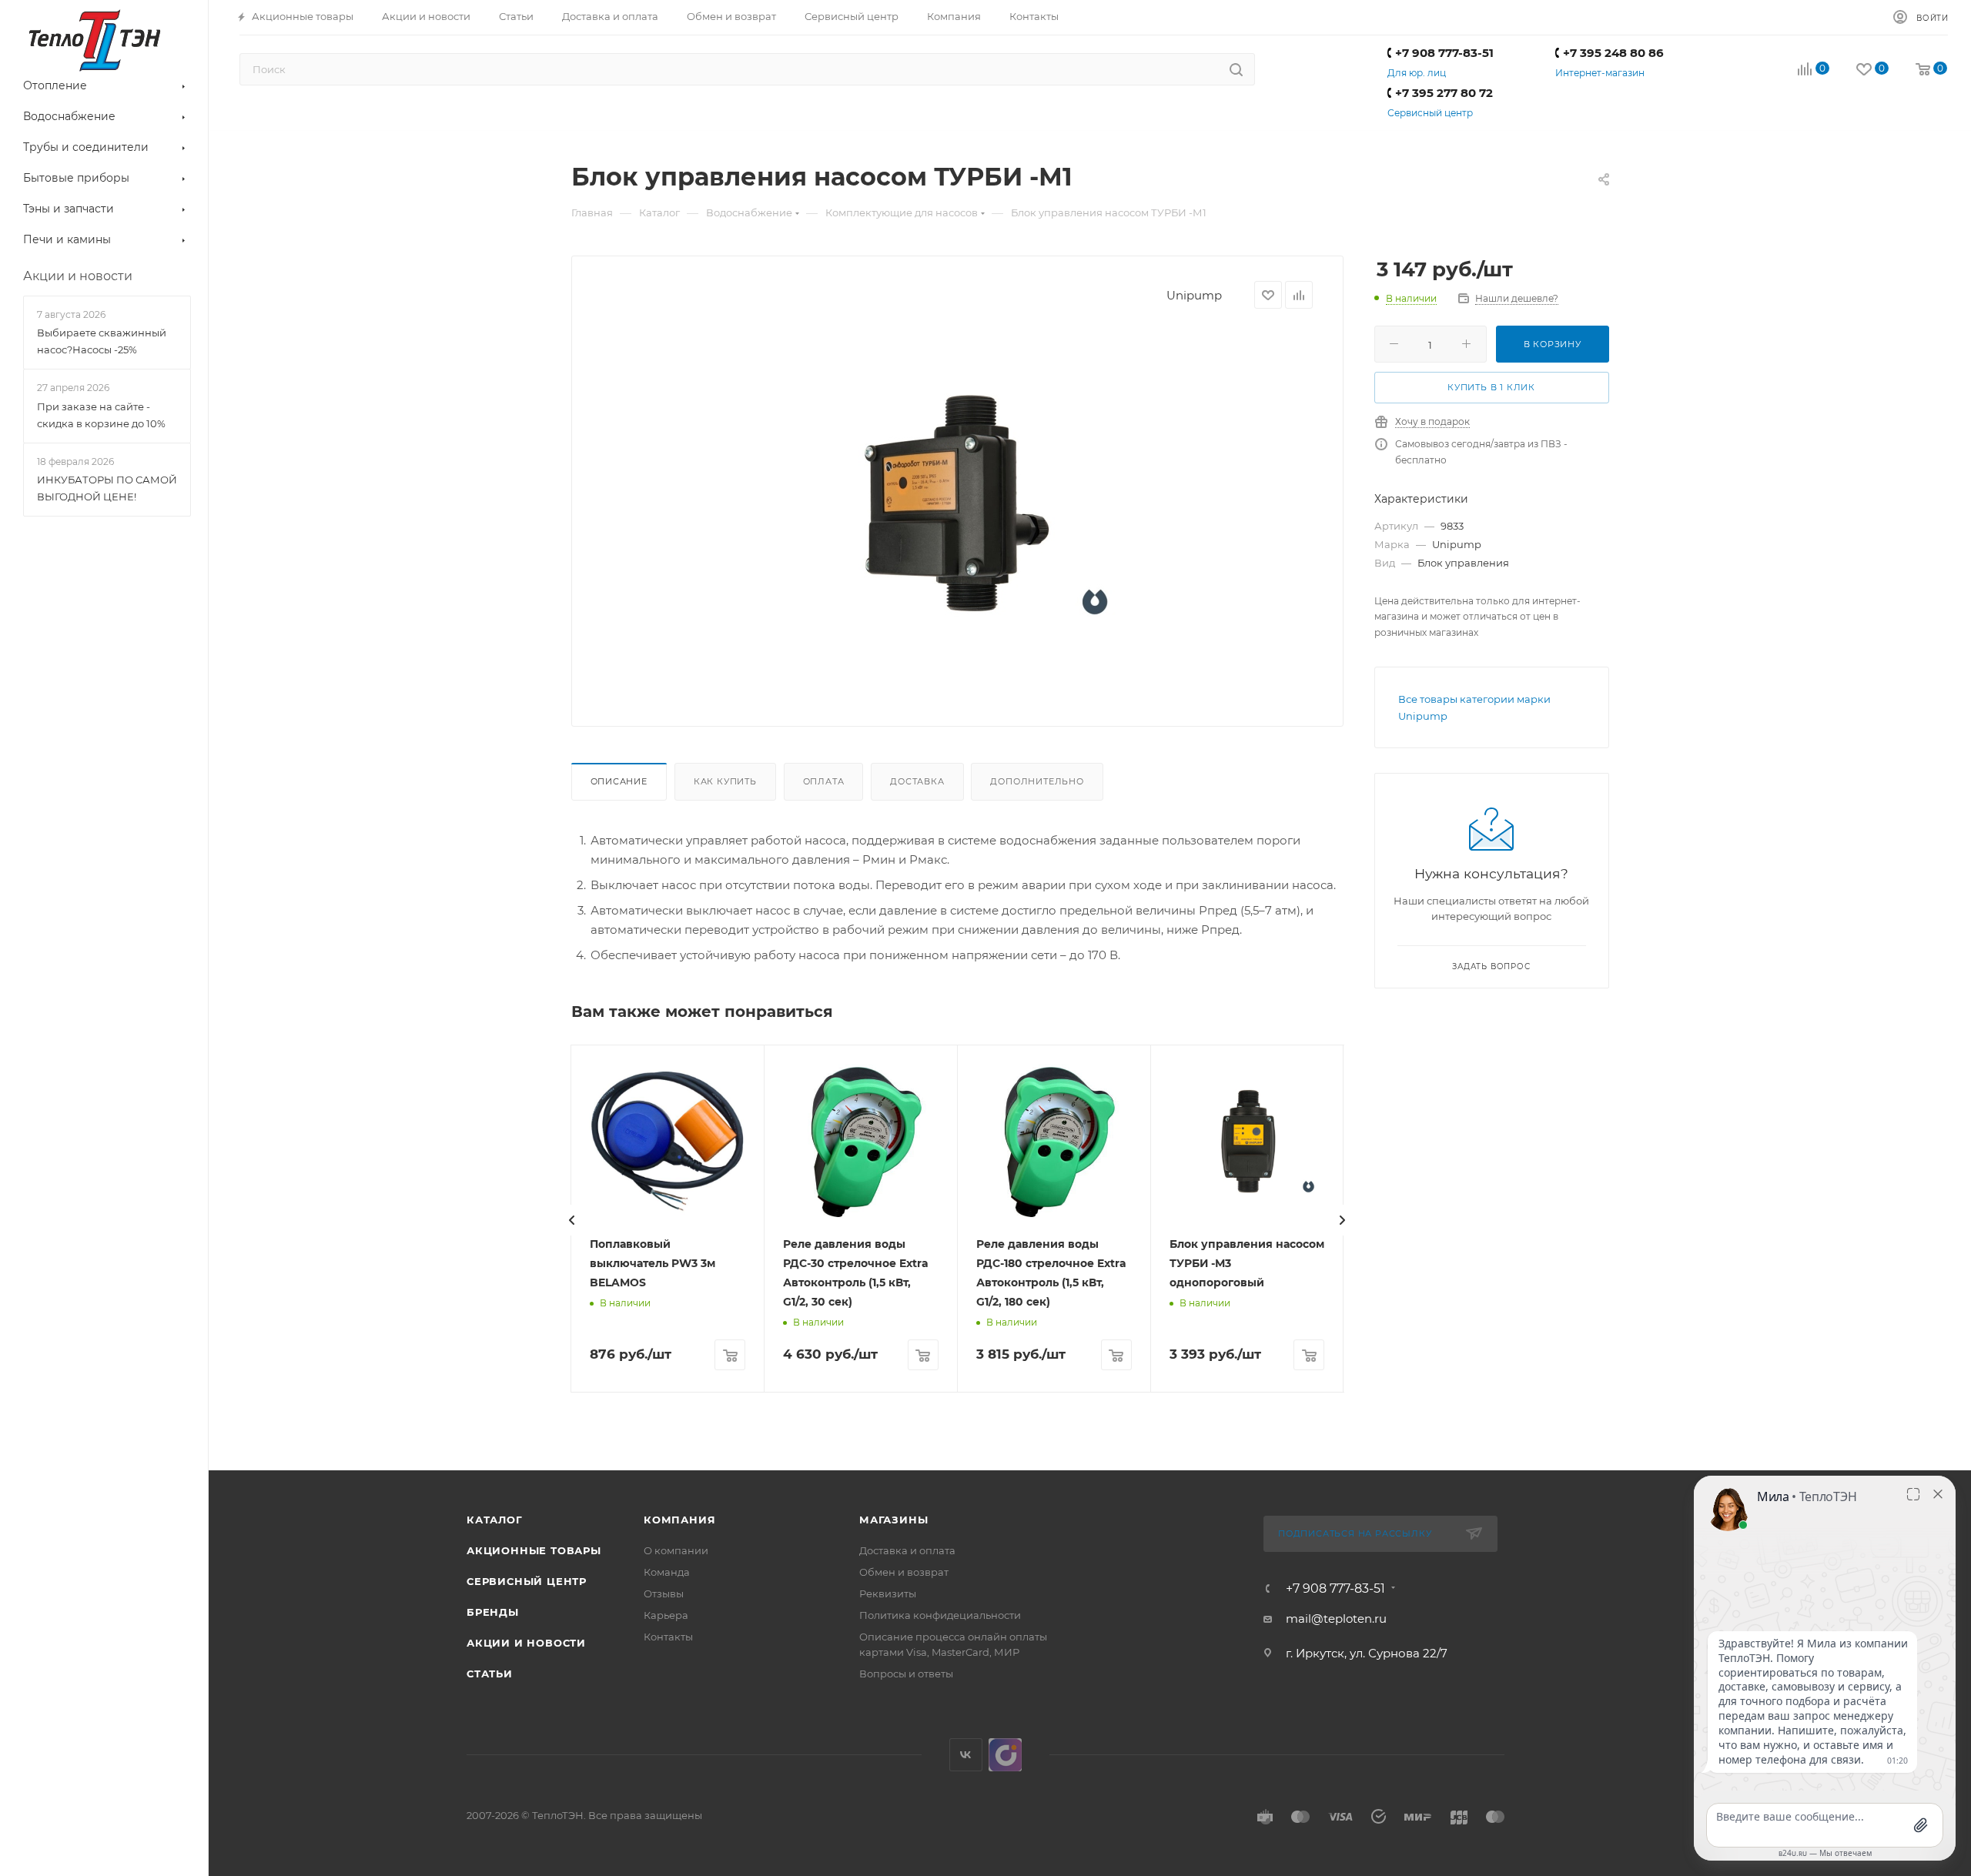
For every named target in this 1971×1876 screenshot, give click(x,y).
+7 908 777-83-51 (1444, 53)
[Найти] (1236, 69)
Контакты (668, 1637)
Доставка (917, 781)
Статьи (490, 1674)
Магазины (893, 1520)
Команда (667, 1572)
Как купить (725, 781)
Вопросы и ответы (906, 1674)
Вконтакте (966, 1755)
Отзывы (664, 1593)
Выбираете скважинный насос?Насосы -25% (102, 341)
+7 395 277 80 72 (1444, 93)
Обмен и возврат (904, 1572)
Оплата (824, 781)
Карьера (666, 1615)
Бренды (493, 1612)
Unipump (1194, 295)
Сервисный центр (1430, 113)
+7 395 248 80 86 (1613, 53)
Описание (619, 781)
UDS (1005, 1755)
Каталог (495, 1520)
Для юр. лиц (1417, 73)
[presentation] (572, 1220)
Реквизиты (888, 1593)
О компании (676, 1550)
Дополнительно (1037, 781)
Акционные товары (534, 1550)
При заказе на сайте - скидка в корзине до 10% (101, 415)
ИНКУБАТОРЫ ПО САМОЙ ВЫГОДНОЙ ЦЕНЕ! (107, 488)
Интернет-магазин (1600, 73)
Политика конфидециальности (940, 1615)
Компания (679, 1520)
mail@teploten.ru (1336, 1619)
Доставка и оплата (907, 1550)
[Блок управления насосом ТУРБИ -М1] (957, 501)
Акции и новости (526, 1643)
